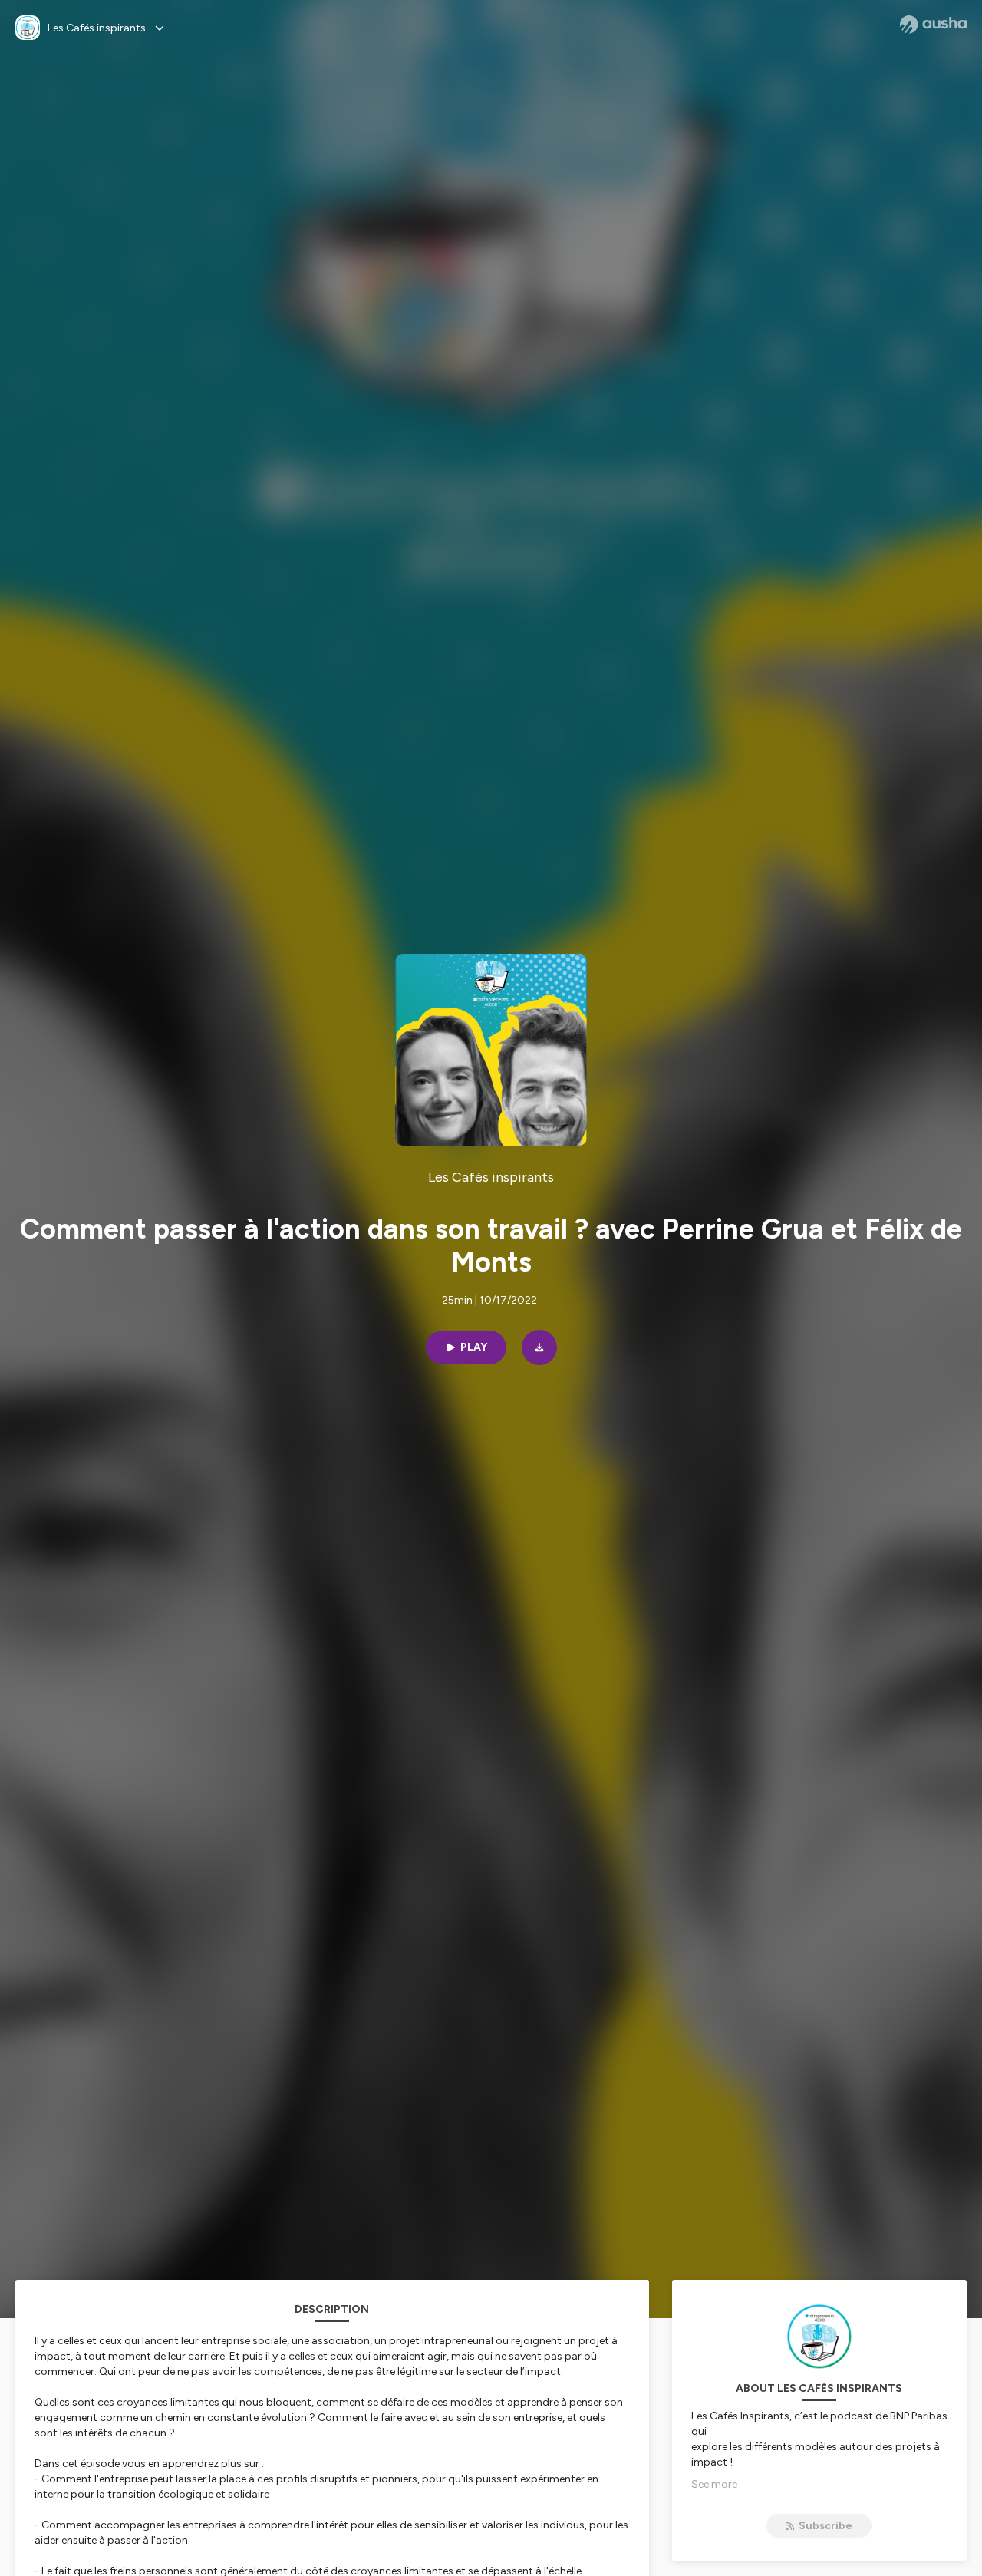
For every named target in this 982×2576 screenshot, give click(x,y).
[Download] (539, 1347)
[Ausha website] (933, 25)
